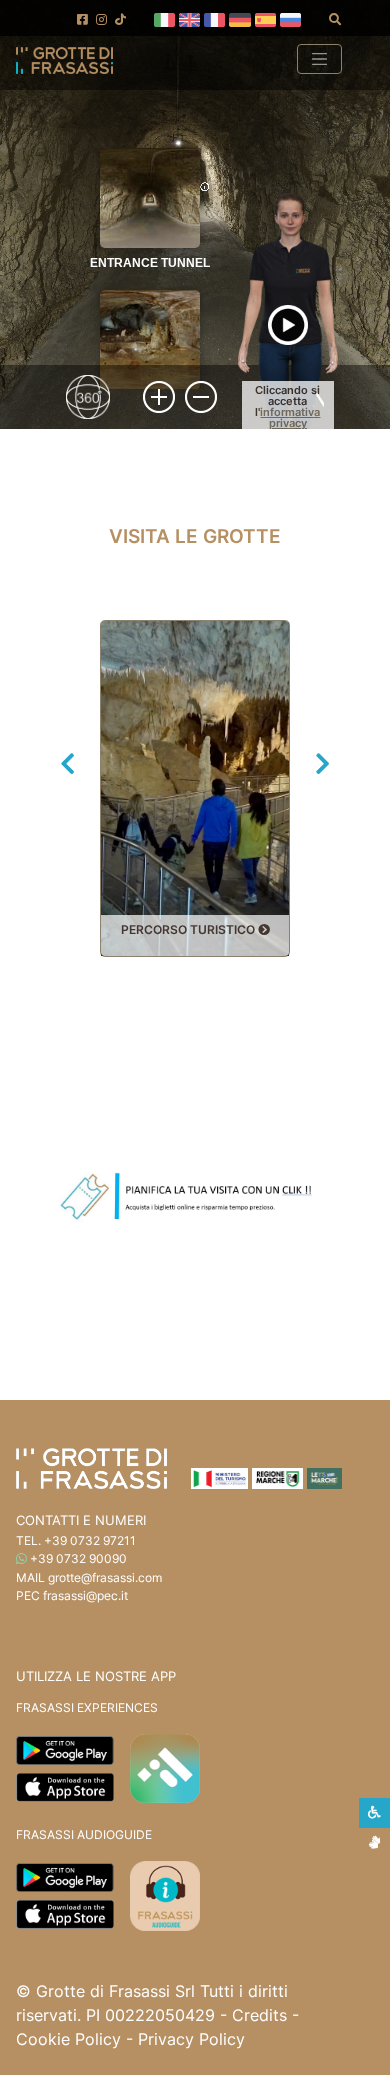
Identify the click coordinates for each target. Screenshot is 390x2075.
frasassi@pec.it (85, 1595)
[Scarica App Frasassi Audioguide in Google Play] (65, 1876)
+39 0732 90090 (78, 1558)
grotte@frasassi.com (105, 1577)
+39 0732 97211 (90, 1540)
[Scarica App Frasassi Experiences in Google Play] (65, 1748)
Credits (259, 2015)
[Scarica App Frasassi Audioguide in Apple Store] (65, 1913)
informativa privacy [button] (290, 417)
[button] (164, 18)
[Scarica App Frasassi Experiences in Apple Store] (65, 1785)
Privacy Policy (191, 2039)
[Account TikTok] (120, 19)
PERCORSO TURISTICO (189, 930)
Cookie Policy (68, 2039)
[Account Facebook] (82, 19)
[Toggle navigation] (320, 59)
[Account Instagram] (101, 19)
